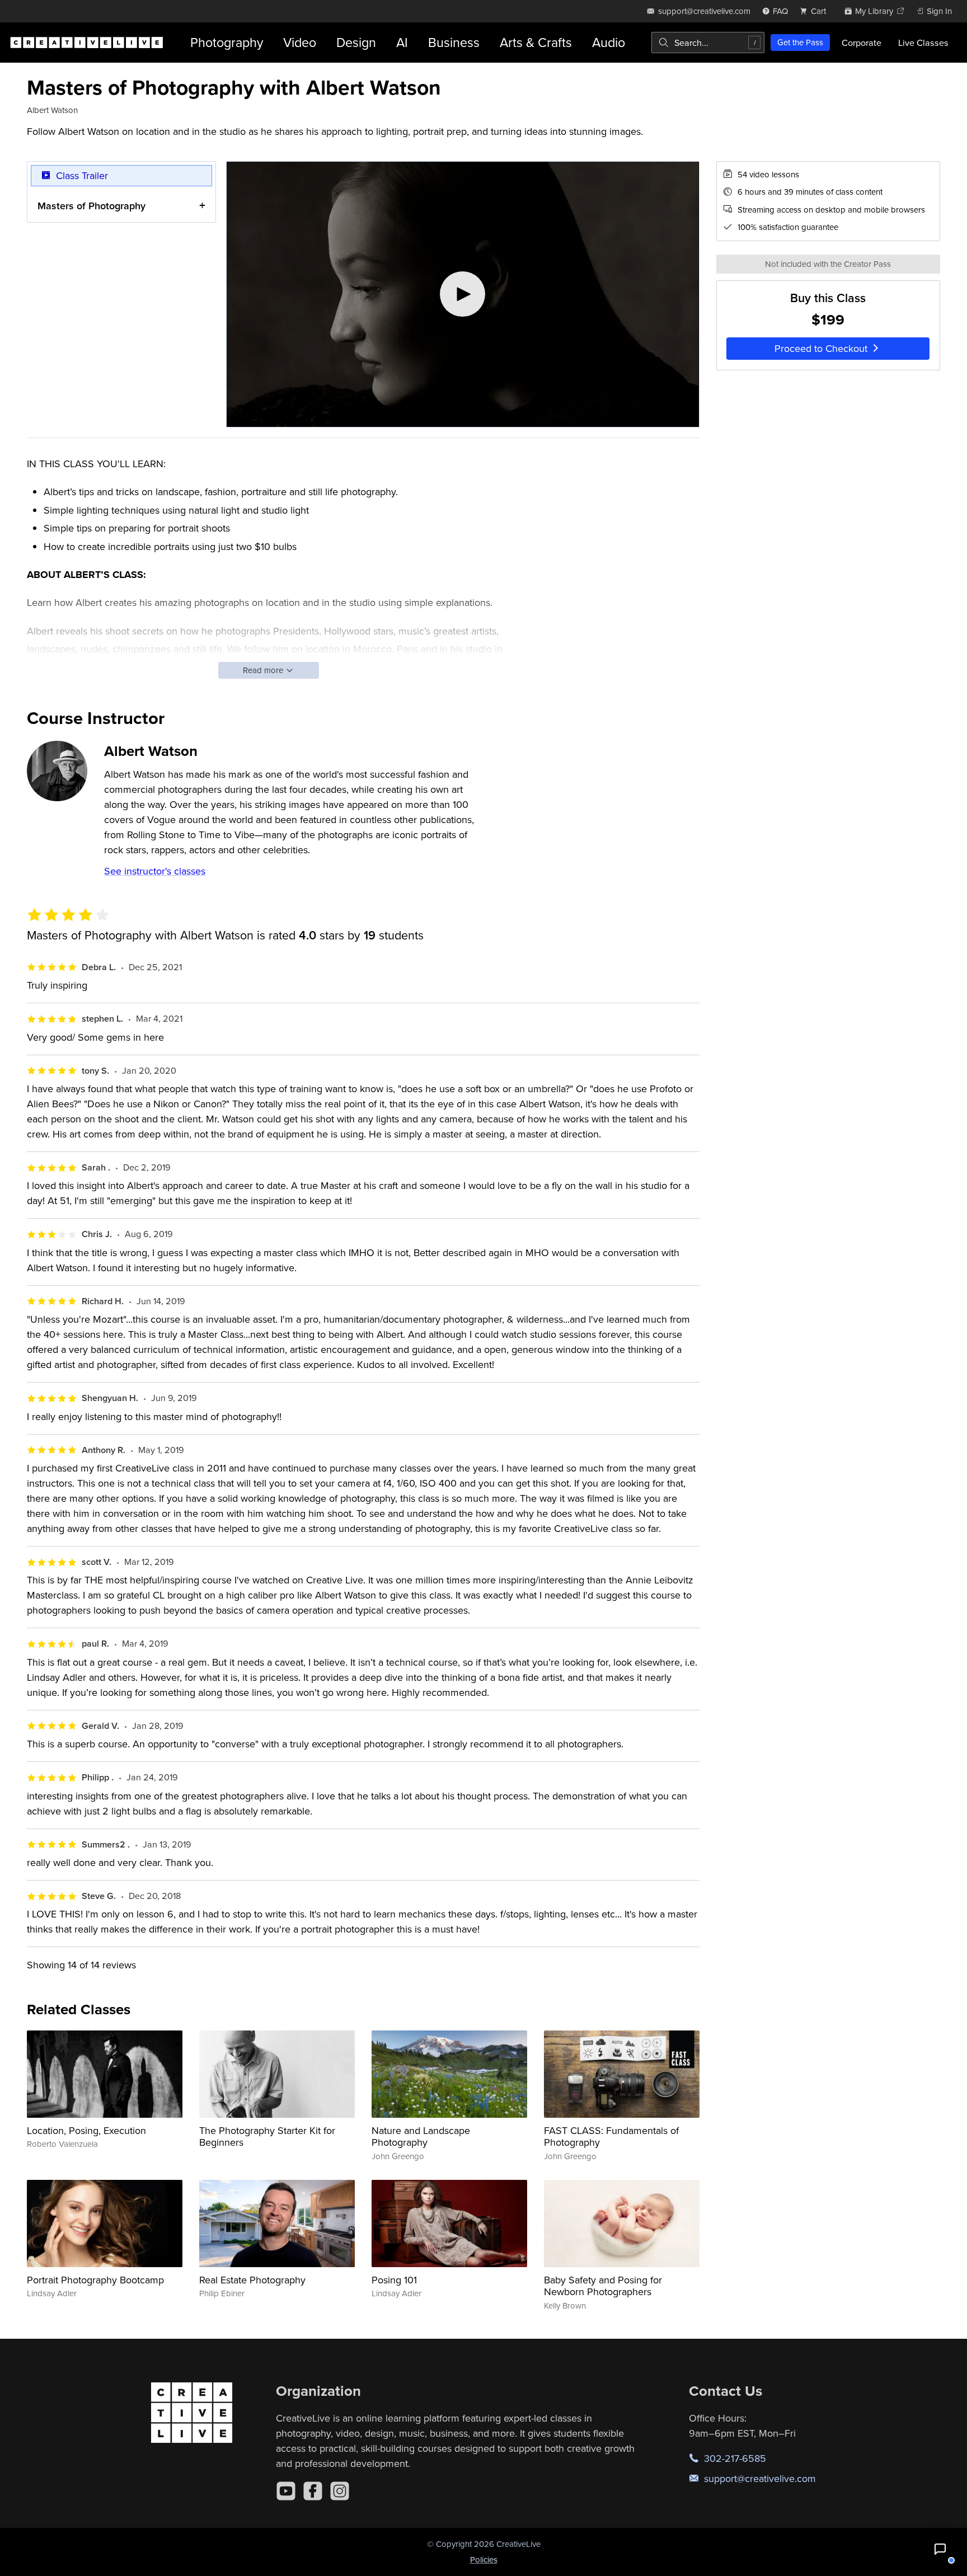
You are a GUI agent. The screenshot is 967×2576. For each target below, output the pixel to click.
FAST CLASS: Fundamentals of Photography (611, 2137)
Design (356, 42)
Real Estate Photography (252, 2280)
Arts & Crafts (536, 42)
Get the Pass (800, 42)
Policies (484, 2559)
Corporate (862, 43)
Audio (609, 42)
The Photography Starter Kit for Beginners (267, 2137)
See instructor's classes (155, 871)
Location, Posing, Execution (86, 2130)
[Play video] (463, 294)
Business (454, 42)
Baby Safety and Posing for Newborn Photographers (603, 2286)
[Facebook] (313, 2491)
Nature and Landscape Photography (421, 2137)
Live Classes (923, 43)
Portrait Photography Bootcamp (95, 2280)
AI (402, 42)
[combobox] (708, 43)
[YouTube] (286, 2491)
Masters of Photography (91, 206)
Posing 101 (394, 2280)
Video (300, 42)
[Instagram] (340, 2491)
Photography (227, 42)
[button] (940, 2549)
